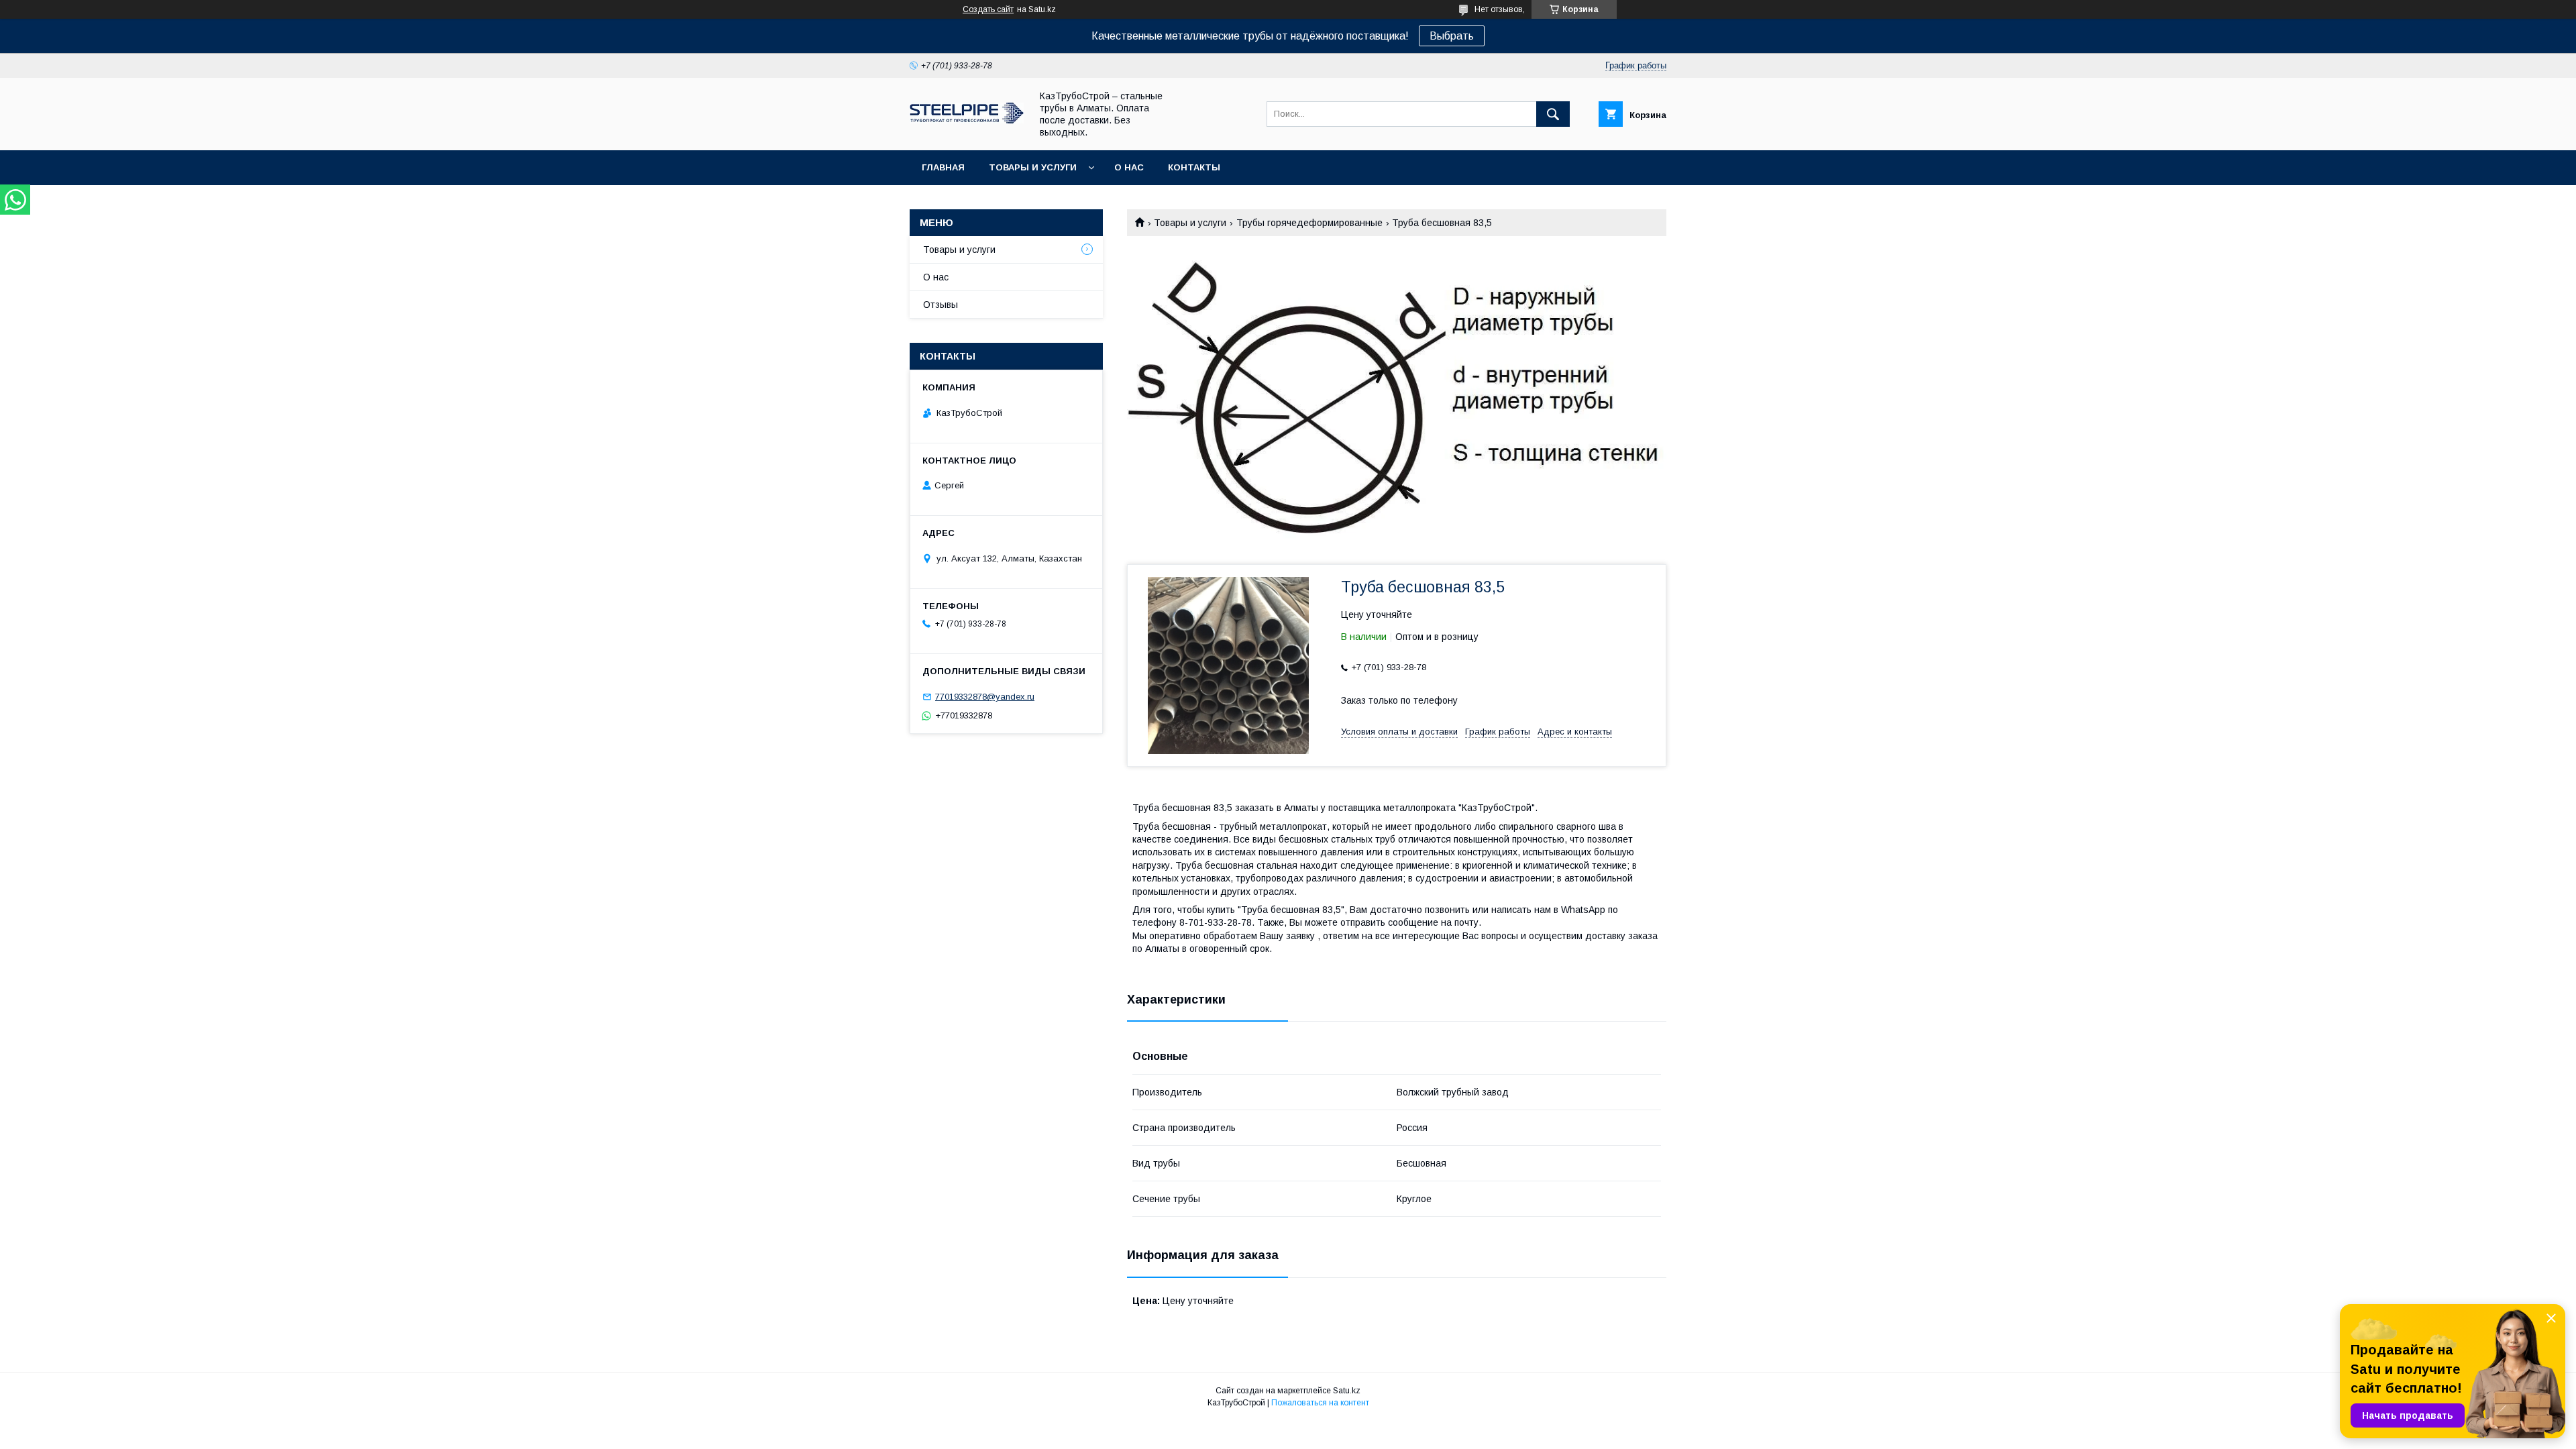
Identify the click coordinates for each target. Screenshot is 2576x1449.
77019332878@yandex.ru (985, 697)
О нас (1129, 167)
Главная (943, 167)
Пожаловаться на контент (1320, 1403)
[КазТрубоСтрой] (967, 120)
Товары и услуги (1033, 167)
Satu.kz (1347, 1391)
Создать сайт (988, 9)
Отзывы (941, 305)
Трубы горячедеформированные (1309, 223)
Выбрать (1452, 36)
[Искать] (1553, 114)
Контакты (1194, 167)
